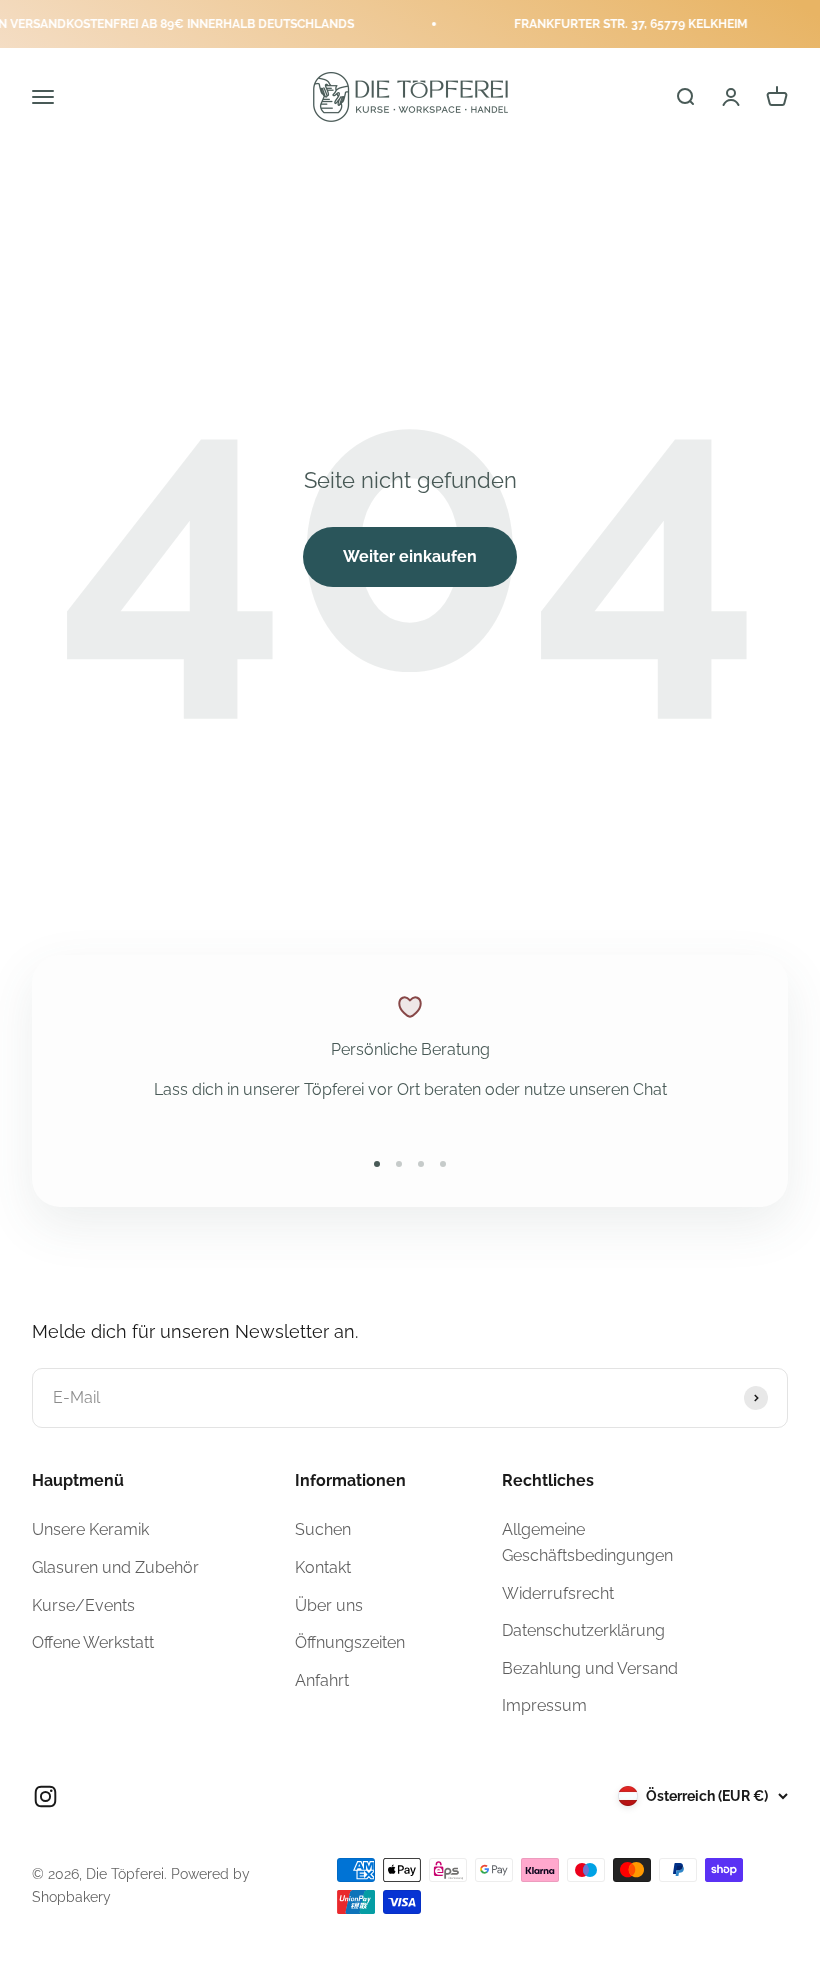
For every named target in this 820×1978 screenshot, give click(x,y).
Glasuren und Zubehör (115, 1567)
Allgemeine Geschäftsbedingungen (587, 1542)
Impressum (544, 1705)
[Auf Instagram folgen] (45, 1796)
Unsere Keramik (90, 1529)
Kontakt (323, 1567)
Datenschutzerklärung (583, 1630)
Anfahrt (322, 1680)
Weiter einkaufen (410, 556)
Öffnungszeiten (350, 1642)
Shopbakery (71, 1897)
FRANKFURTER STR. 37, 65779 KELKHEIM (614, 24)
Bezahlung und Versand (590, 1668)
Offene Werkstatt (93, 1642)
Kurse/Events (83, 1605)
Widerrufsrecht (558, 1593)
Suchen (323, 1529)
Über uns (329, 1605)
